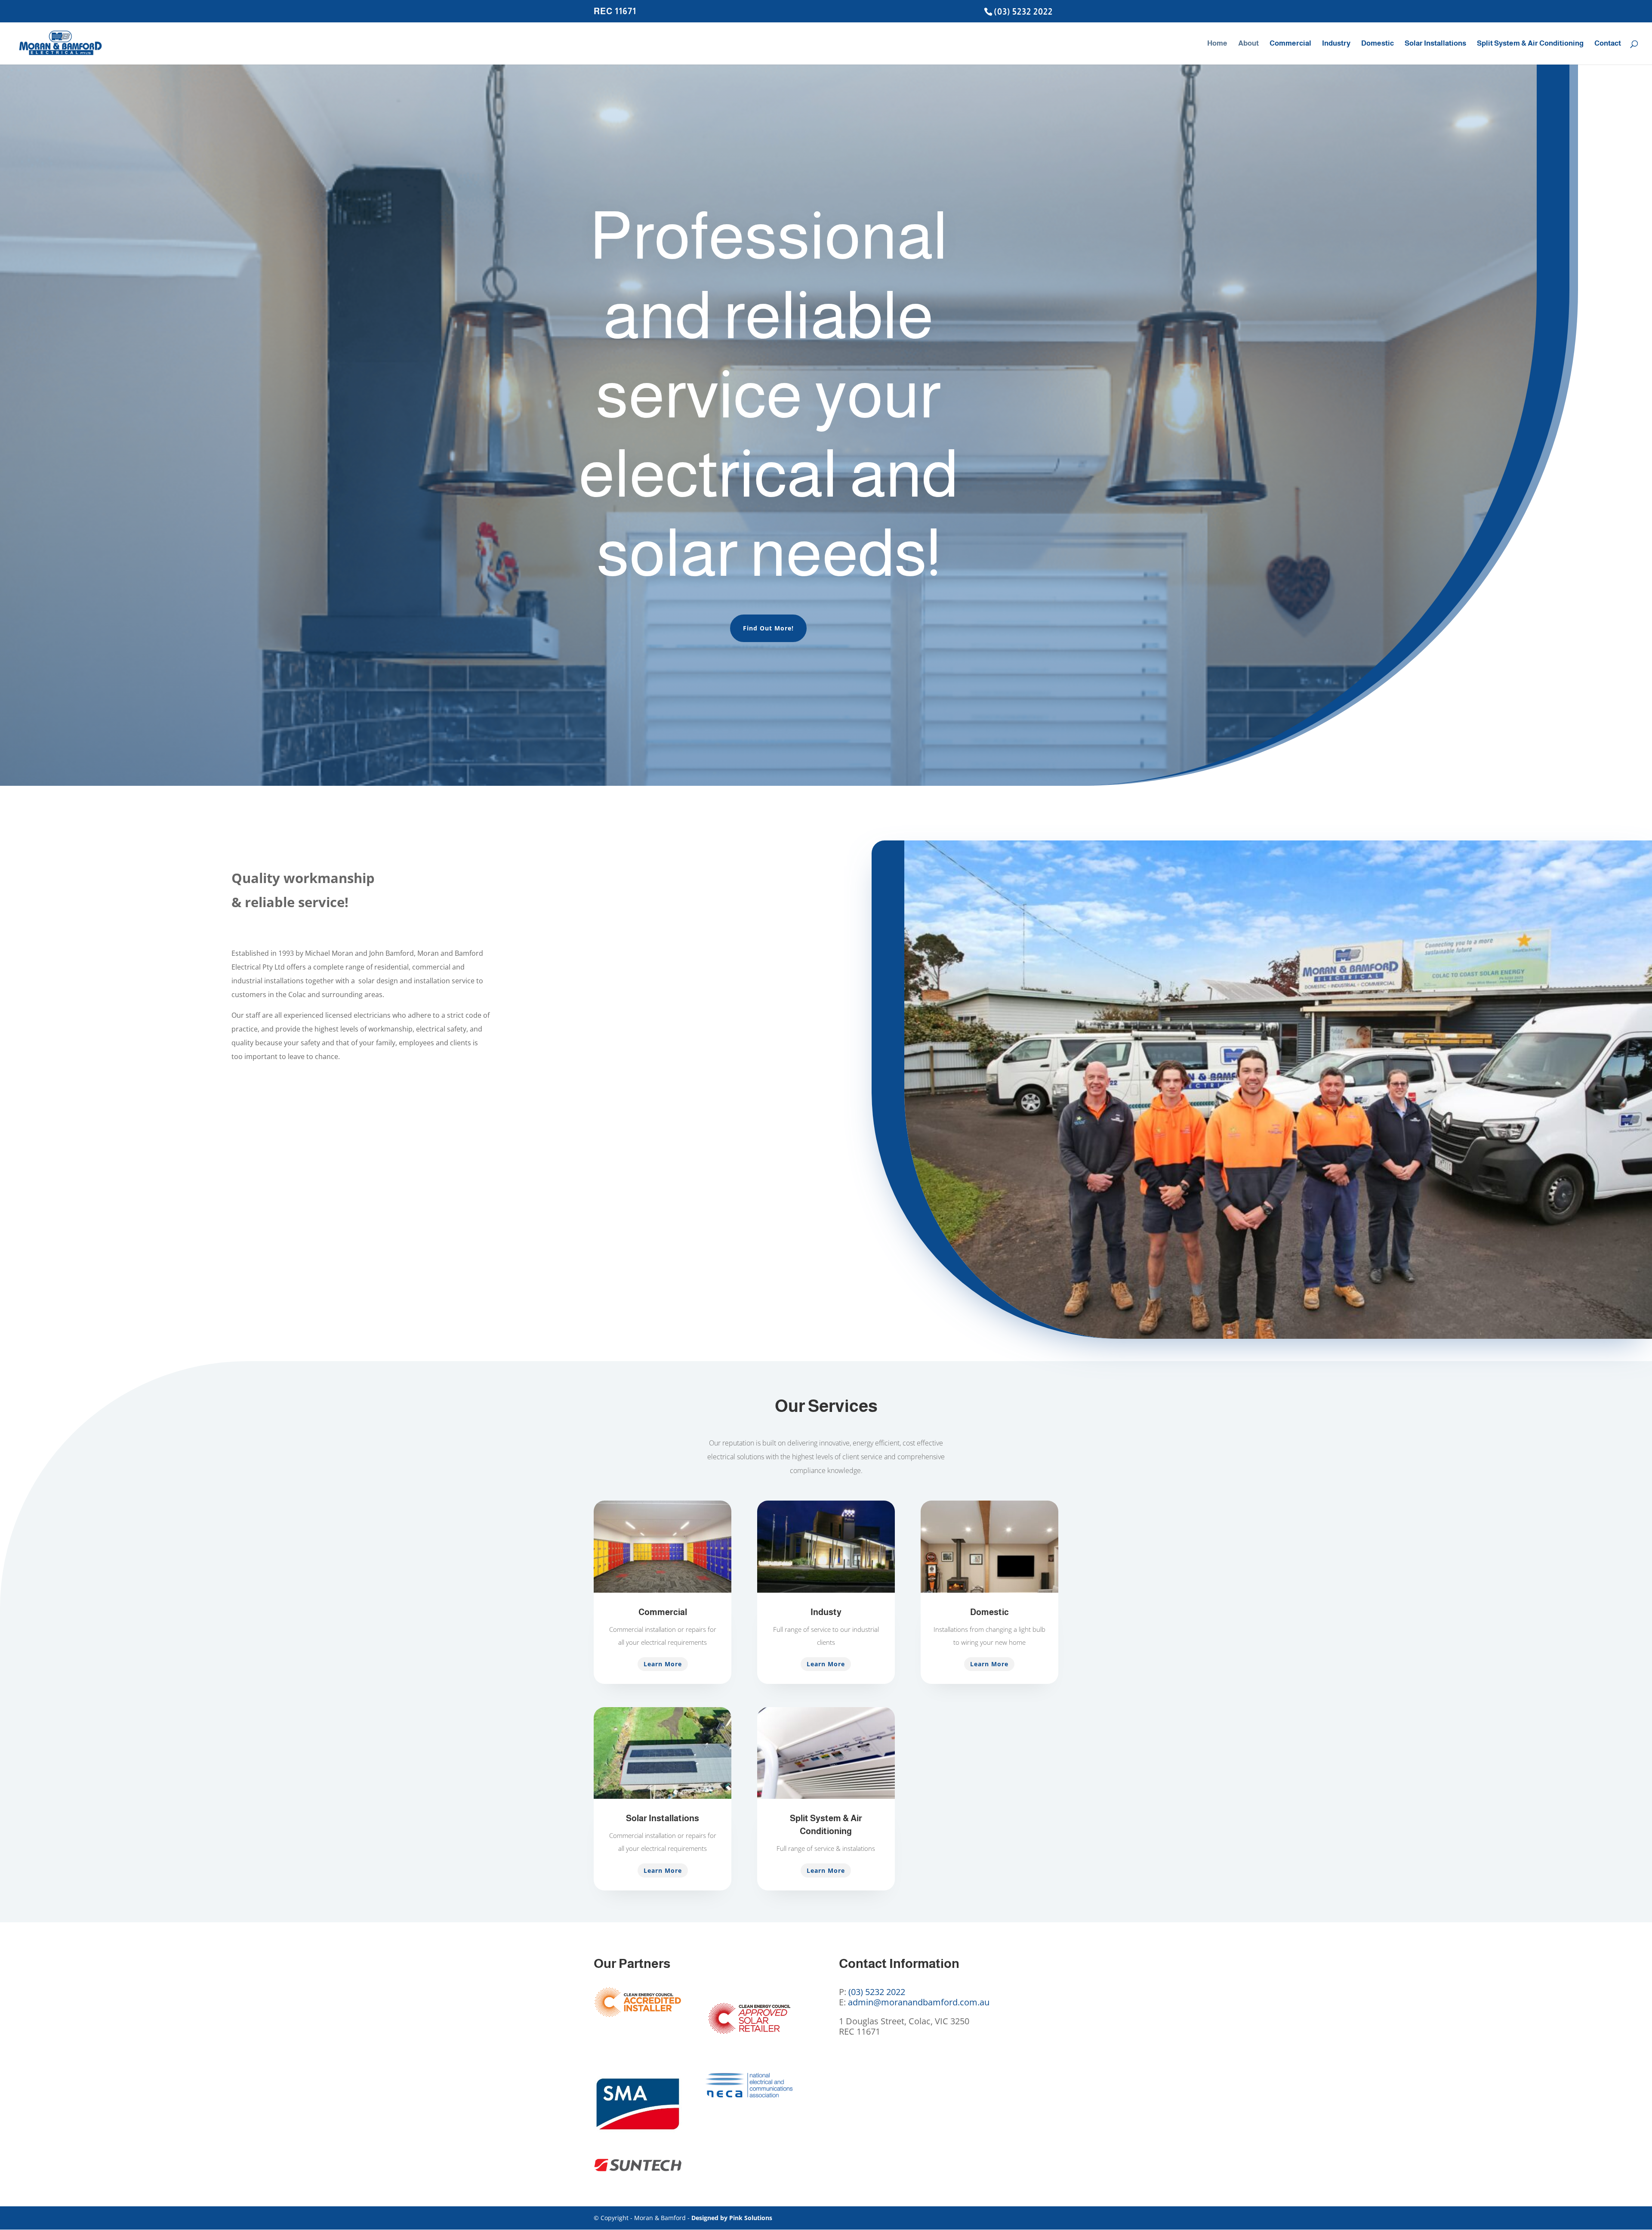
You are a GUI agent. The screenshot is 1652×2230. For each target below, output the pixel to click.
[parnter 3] (638, 2133)
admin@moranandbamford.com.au (919, 2002)
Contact (1608, 44)
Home (1217, 44)
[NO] (749, 2047)
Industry (1336, 44)
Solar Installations (1435, 44)
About (1248, 44)
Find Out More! (768, 628)
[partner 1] (638, 2015)
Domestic (1378, 44)
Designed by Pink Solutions (732, 2218)
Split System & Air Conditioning (1530, 44)
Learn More (663, 1664)
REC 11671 (615, 11)
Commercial (1290, 44)
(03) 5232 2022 (1023, 12)
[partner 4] (749, 2095)
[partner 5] (638, 2169)
